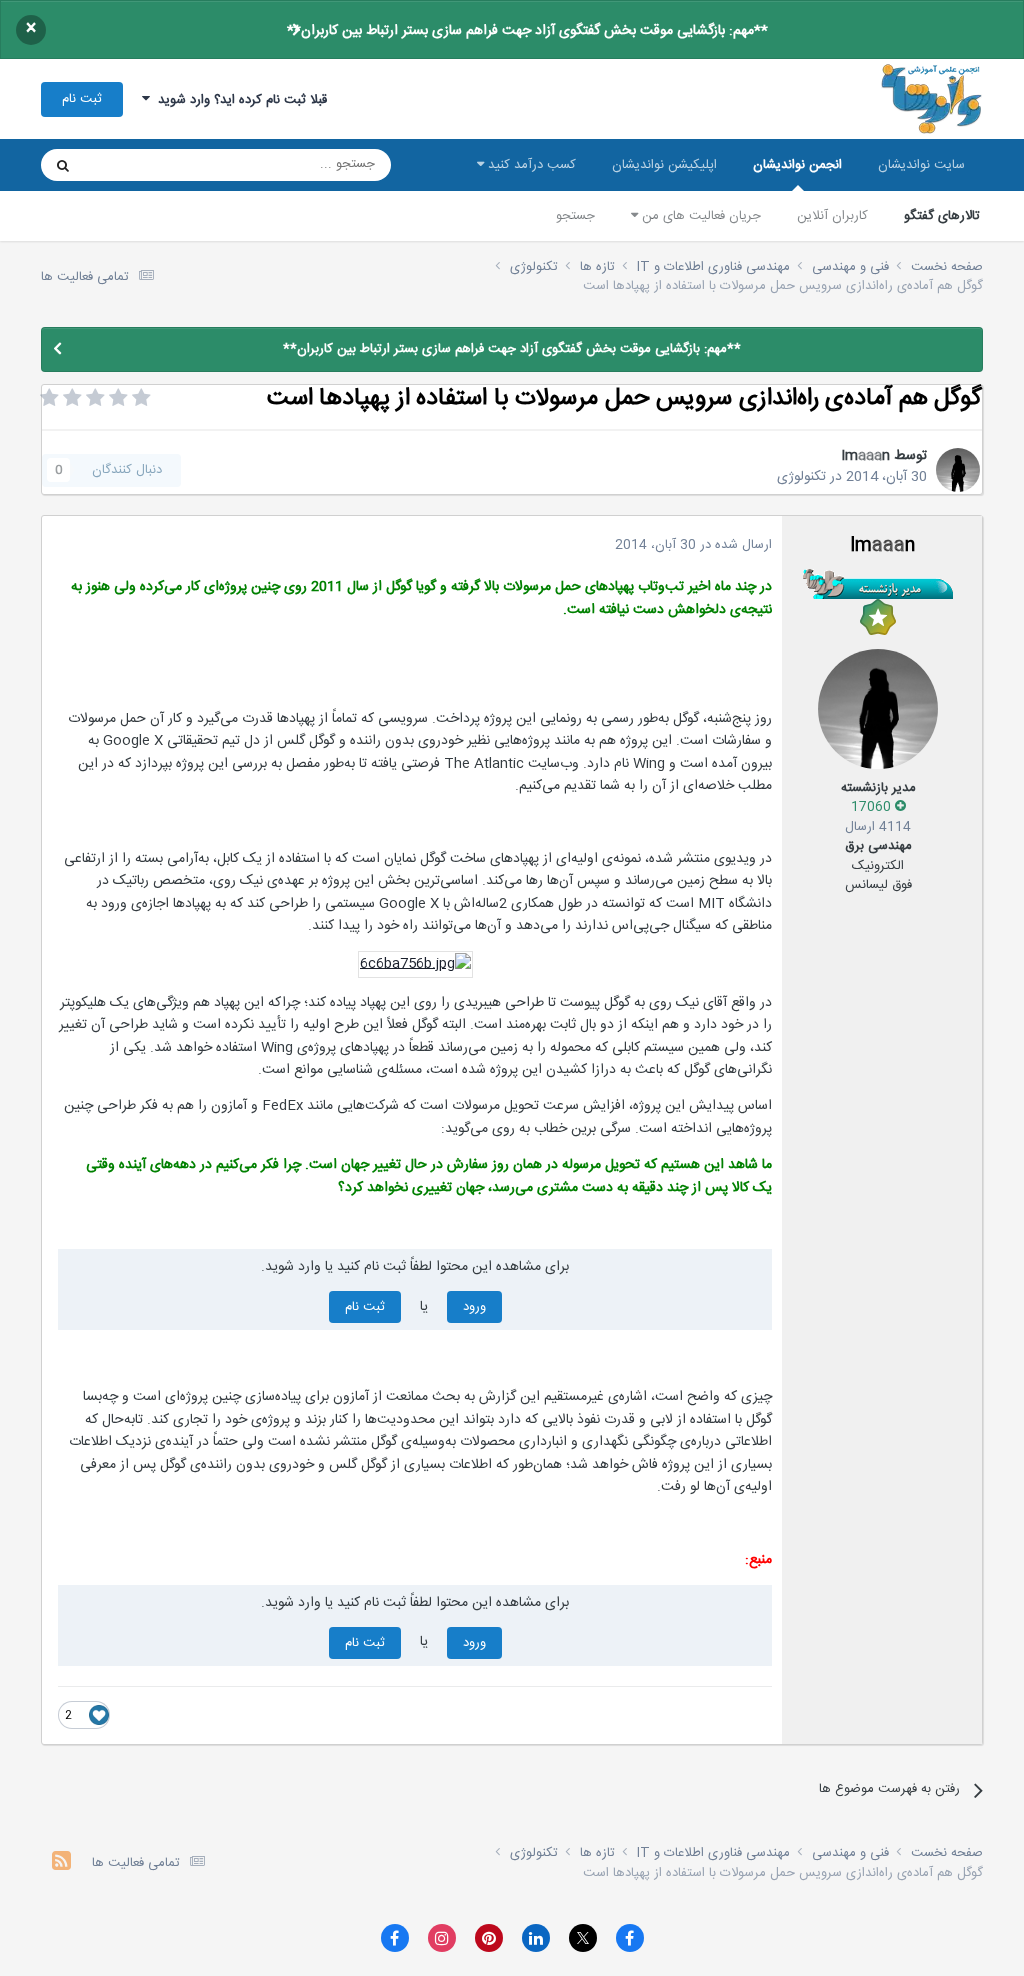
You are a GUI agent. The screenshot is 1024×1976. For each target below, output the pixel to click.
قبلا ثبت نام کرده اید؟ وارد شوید (238, 100)
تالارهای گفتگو (942, 216)
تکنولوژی (801, 477)
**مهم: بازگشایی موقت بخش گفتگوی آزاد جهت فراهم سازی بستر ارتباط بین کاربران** (527, 31)
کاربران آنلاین (832, 216)
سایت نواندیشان (921, 165)
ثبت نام (82, 99)
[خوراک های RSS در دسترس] (61, 1863)
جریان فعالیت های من (699, 216)
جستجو (575, 216)
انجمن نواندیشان (797, 165)
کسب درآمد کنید (530, 165)
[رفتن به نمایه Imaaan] (958, 470)
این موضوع (139, 165)
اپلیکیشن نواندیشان (664, 165)
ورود (474, 1307)
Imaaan (865, 456)
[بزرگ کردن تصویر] (415, 965)
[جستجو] (63, 165)
